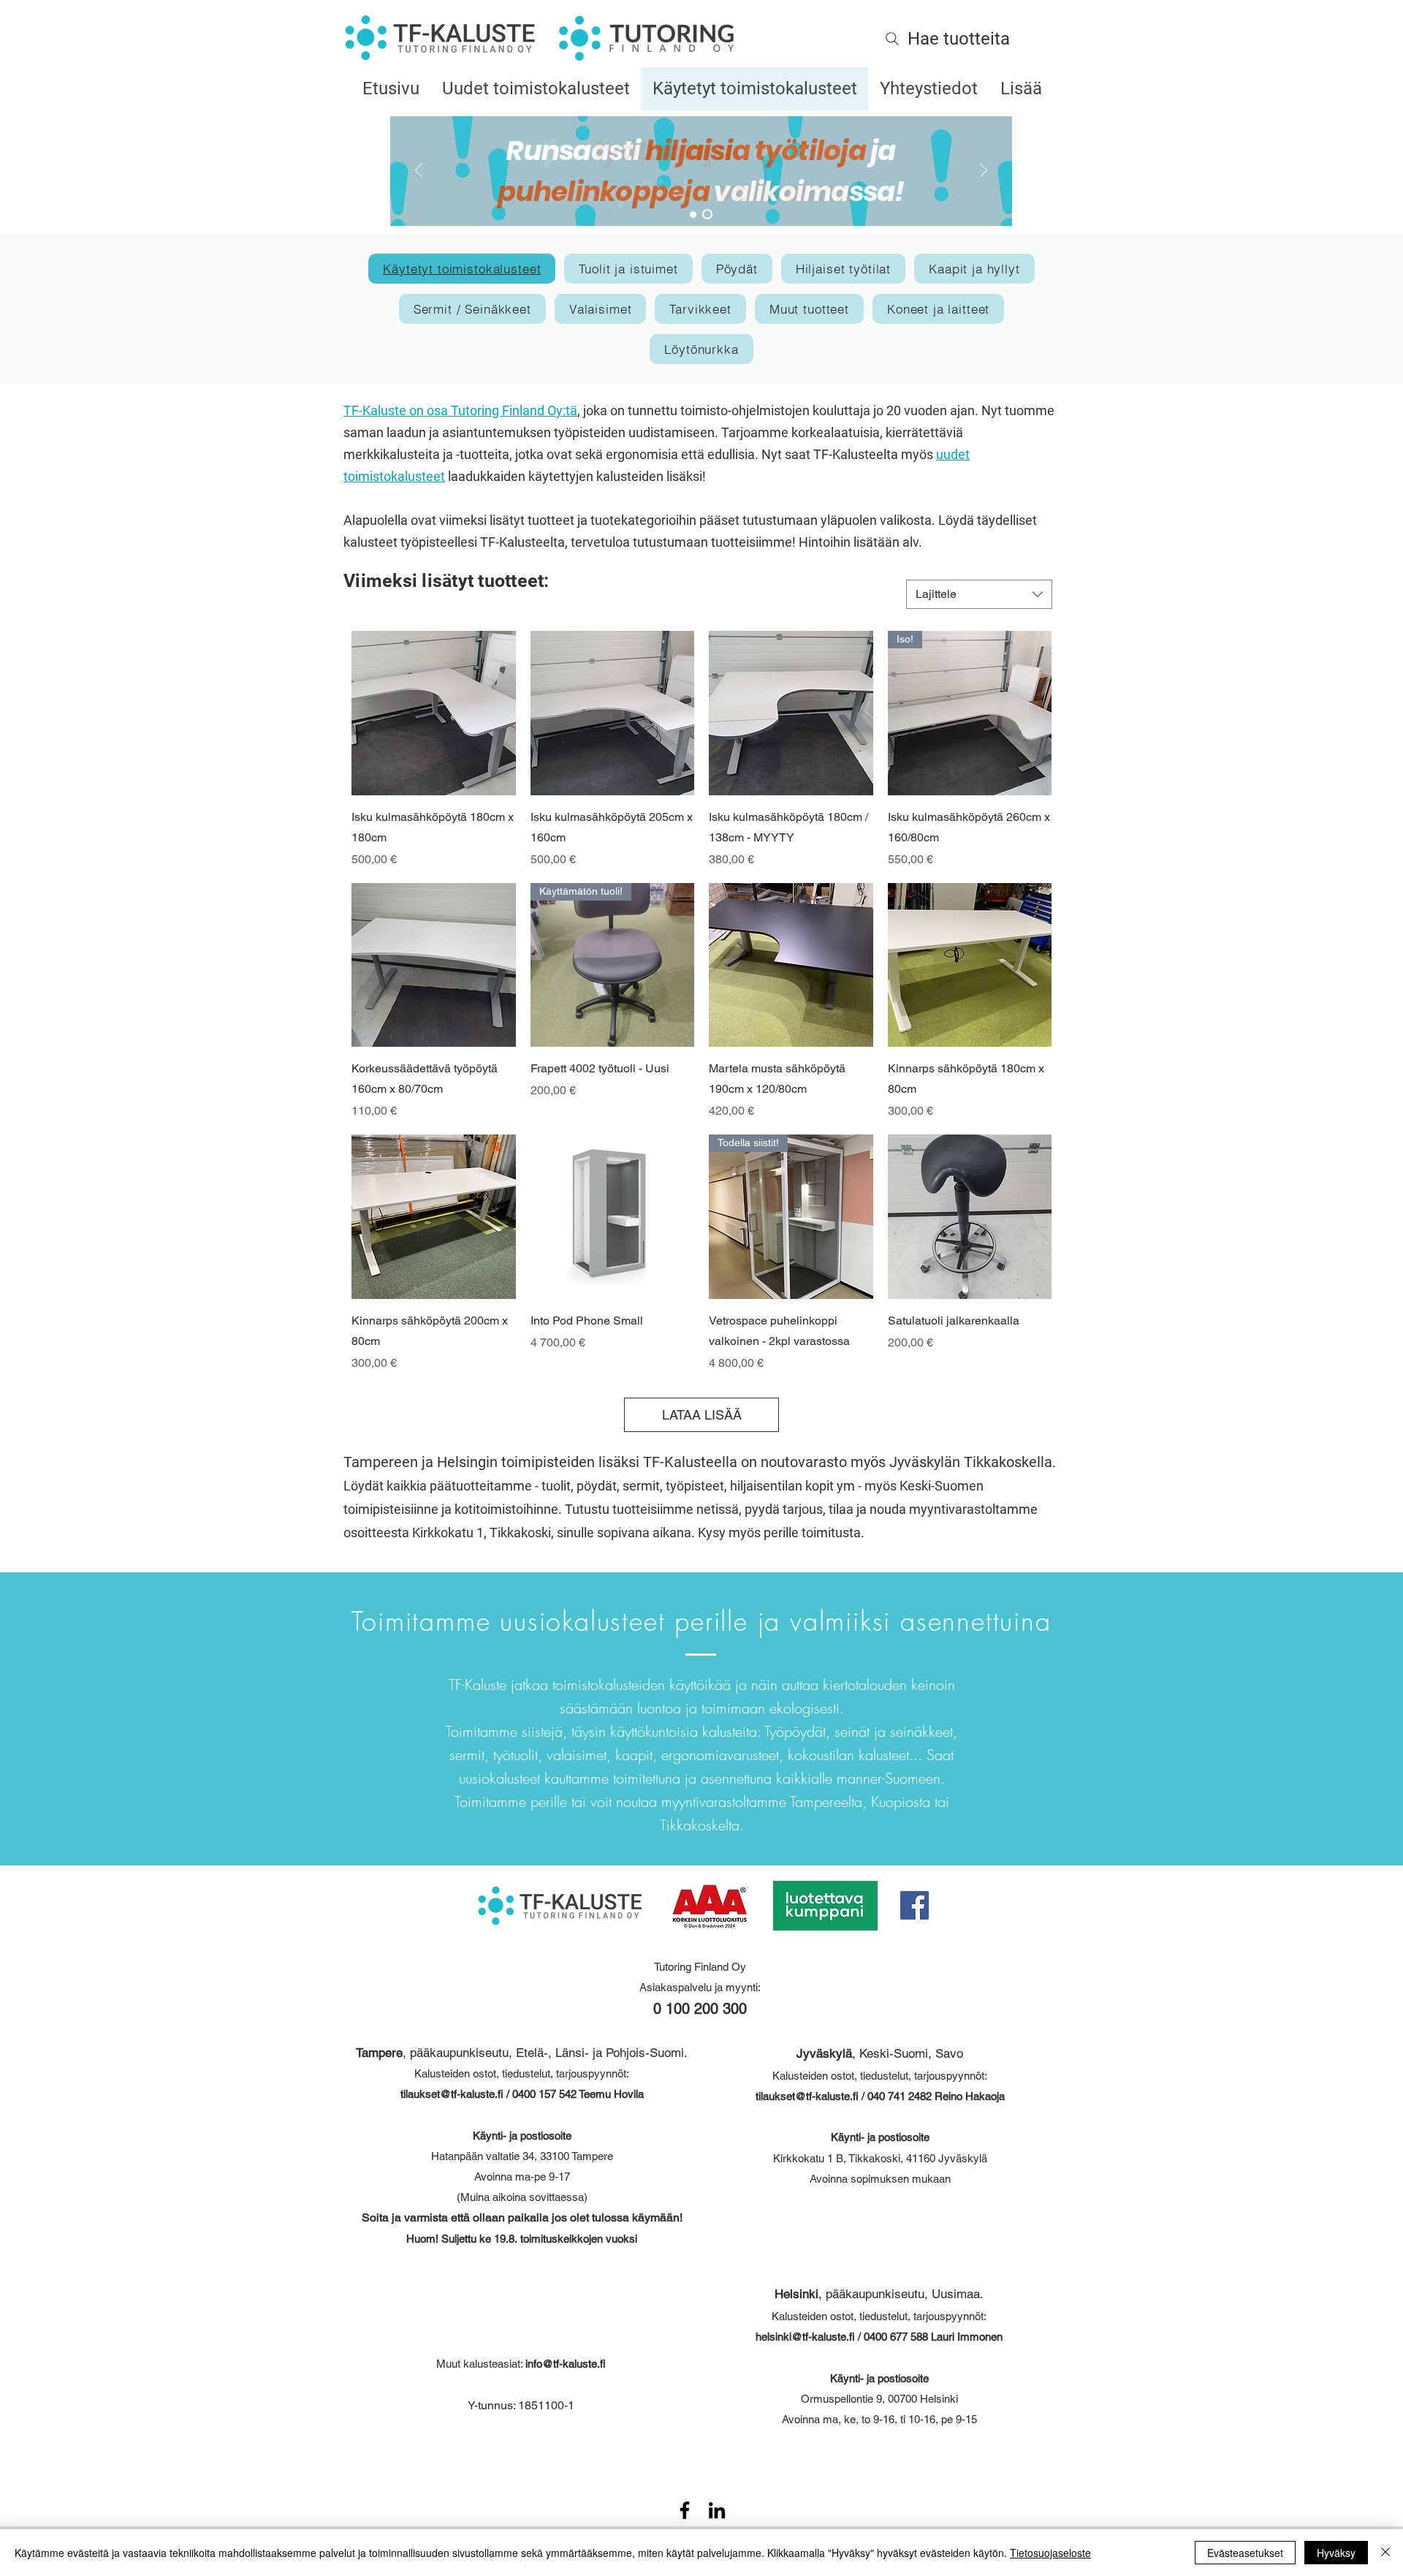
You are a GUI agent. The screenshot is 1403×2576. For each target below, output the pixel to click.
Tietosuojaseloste (1050, 2553)
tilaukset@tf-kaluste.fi (452, 2094)
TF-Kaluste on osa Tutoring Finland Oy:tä (460, 410)
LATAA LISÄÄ (702, 1415)
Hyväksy (1336, 2553)
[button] (628, 269)
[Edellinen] (419, 171)
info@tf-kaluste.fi (566, 2364)
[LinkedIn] (717, 2510)
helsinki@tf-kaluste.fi (805, 2337)
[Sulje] (1385, 2553)
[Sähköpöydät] (693, 215)
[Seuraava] (984, 171)
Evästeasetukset (1245, 2553)
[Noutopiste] (707, 214)
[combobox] (979, 594)
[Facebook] (915, 1905)
